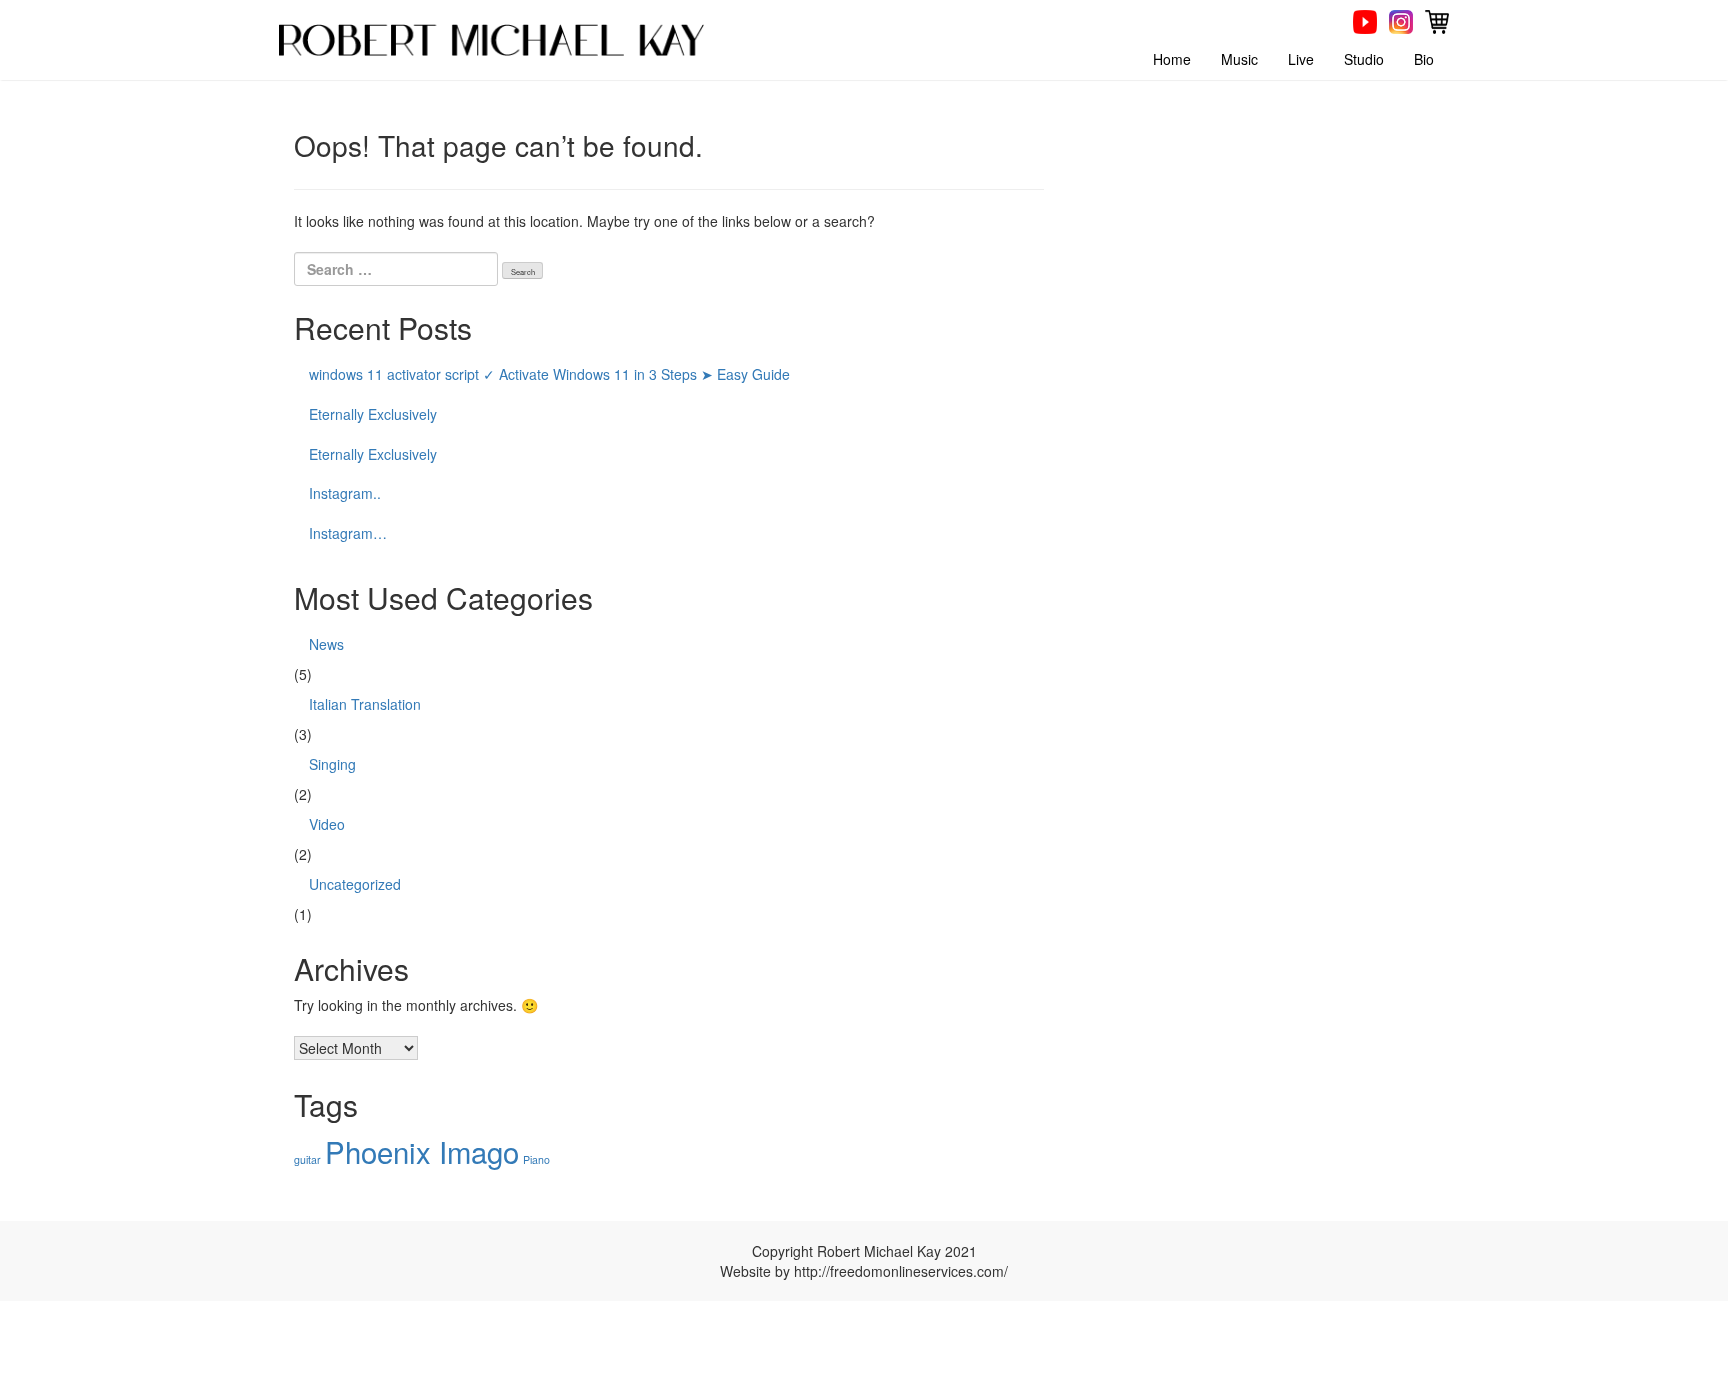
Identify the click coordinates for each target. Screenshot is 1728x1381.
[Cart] (1437, 20)
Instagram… (348, 533)
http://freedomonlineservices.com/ (901, 1271)
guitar (307, 1159)
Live (1301, 59)
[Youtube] (1365, 20)
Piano (536, 1159)
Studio (1364, 59)
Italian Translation (365, 704)
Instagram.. (345, 493)
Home (1172, 59)
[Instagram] (1401, 20)
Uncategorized (355, 884)
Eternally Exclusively (373, 414)
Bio (1424, 59)
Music (1239, 59)
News (326, 644)
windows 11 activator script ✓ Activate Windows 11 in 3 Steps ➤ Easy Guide (549, 374)
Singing (332, 764)
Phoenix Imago (422, 1151)
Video (327, 824)
